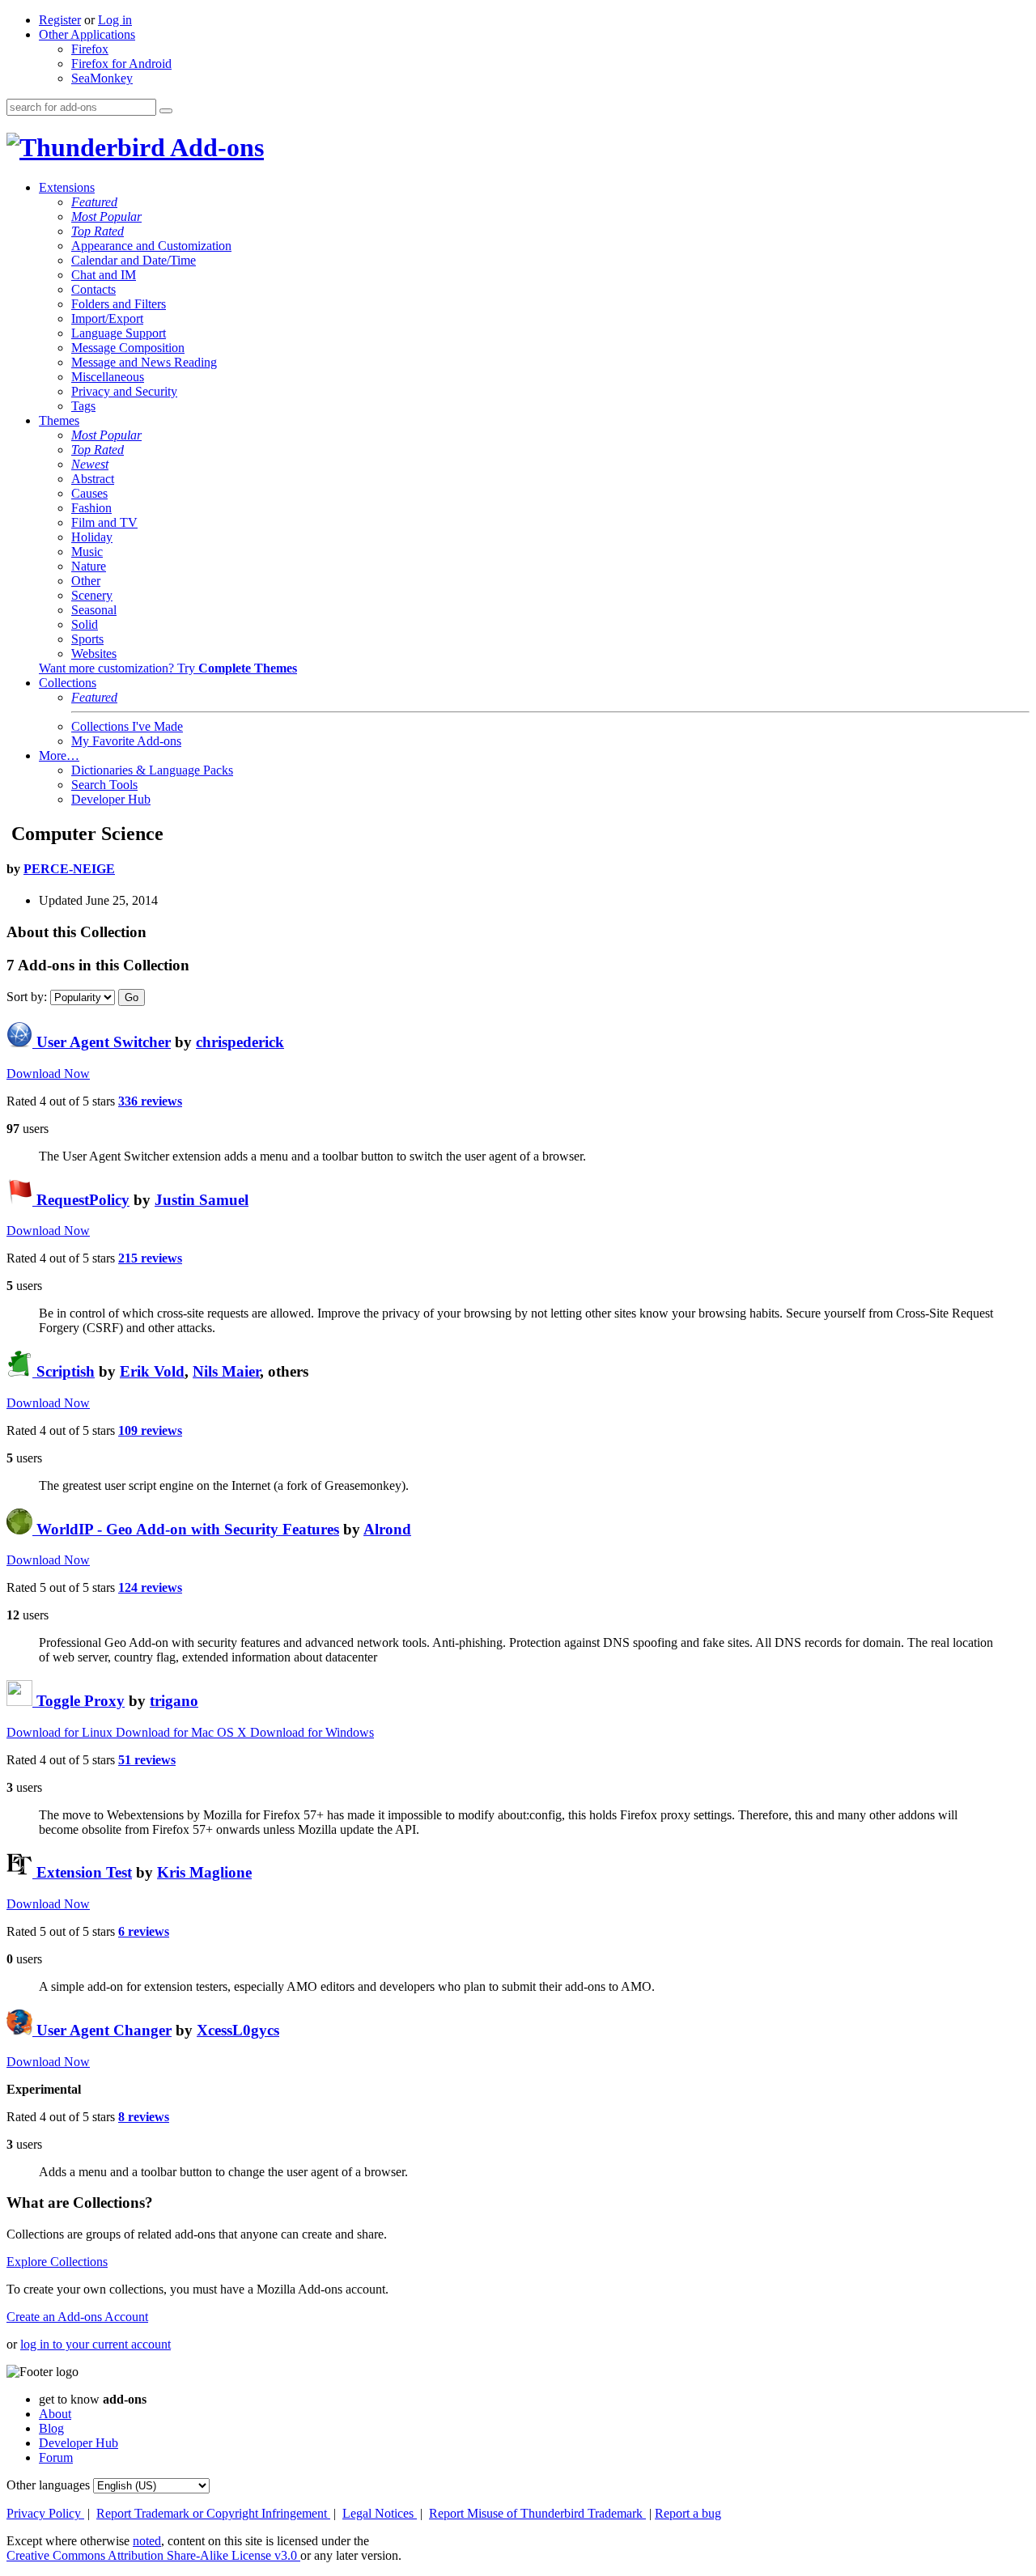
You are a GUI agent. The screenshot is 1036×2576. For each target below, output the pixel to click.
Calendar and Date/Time (134, 260)
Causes (89, 493)
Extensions (67, 187)
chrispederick (240, 1042)
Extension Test (82, 1872)
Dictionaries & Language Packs (152, 770)
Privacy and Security (124, 391)
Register (60, 20)
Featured (94, 202)
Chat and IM (104, 275)
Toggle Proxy (79, 1701)
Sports (87, 639)
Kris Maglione (204, 1872)
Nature (89, 566)
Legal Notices (380, 2513)
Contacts (93, 289)
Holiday (92, 537)
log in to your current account (96, 2344)
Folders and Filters (119, 304)
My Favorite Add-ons (126, 741)
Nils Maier (226, 1371)
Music (87, 552)
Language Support (119, 333)
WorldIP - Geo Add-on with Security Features (186, 1529)
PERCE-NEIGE (69, 869)
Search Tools (104, 785)
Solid (85, 624)
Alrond (387, 1529)
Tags (83, 406)
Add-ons (214, 147)
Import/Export (107, 318)
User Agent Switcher (102, 1042)
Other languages (48, 2485)
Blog (51, 2428)
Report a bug (688, 2513)
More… (59, 755)
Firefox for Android (121, 64)
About (55, 2414)
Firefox (90, 49)
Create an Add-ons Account (77, 2317)
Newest (90, 464)
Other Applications (87, 34)
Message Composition (128, 348)
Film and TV (104, 522)
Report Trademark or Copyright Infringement (213, 2513)
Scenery (92, 595)
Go (132, 997)
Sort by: (27, 997)
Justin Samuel (202, 1200)
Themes (59, 420)
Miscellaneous (108, 377)
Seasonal (94, 610)
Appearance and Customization (151, 246)
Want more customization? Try (168, 668)
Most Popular (106, 216)
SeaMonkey (102, 78)
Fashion (91, 508)
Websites (94, 654)
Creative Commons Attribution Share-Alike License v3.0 (153, 2555)
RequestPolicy (81, 1200)
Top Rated (98, 231)
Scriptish (64, 1371)
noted (147, 2541)
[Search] (166, 111)
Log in (115, 20)
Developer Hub (111, 799)
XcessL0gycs (238, 2030)
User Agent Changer (102, 2030)
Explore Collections (57, 2262)
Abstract (93, 479)
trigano (174, 1701)
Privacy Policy (45, 2513)
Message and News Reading (144, 362)
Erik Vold (152, 1371)
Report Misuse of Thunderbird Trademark (537, 2513)
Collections (68, 683)
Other (86, 581)
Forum (56, 2457)
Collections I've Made (127, 726)
